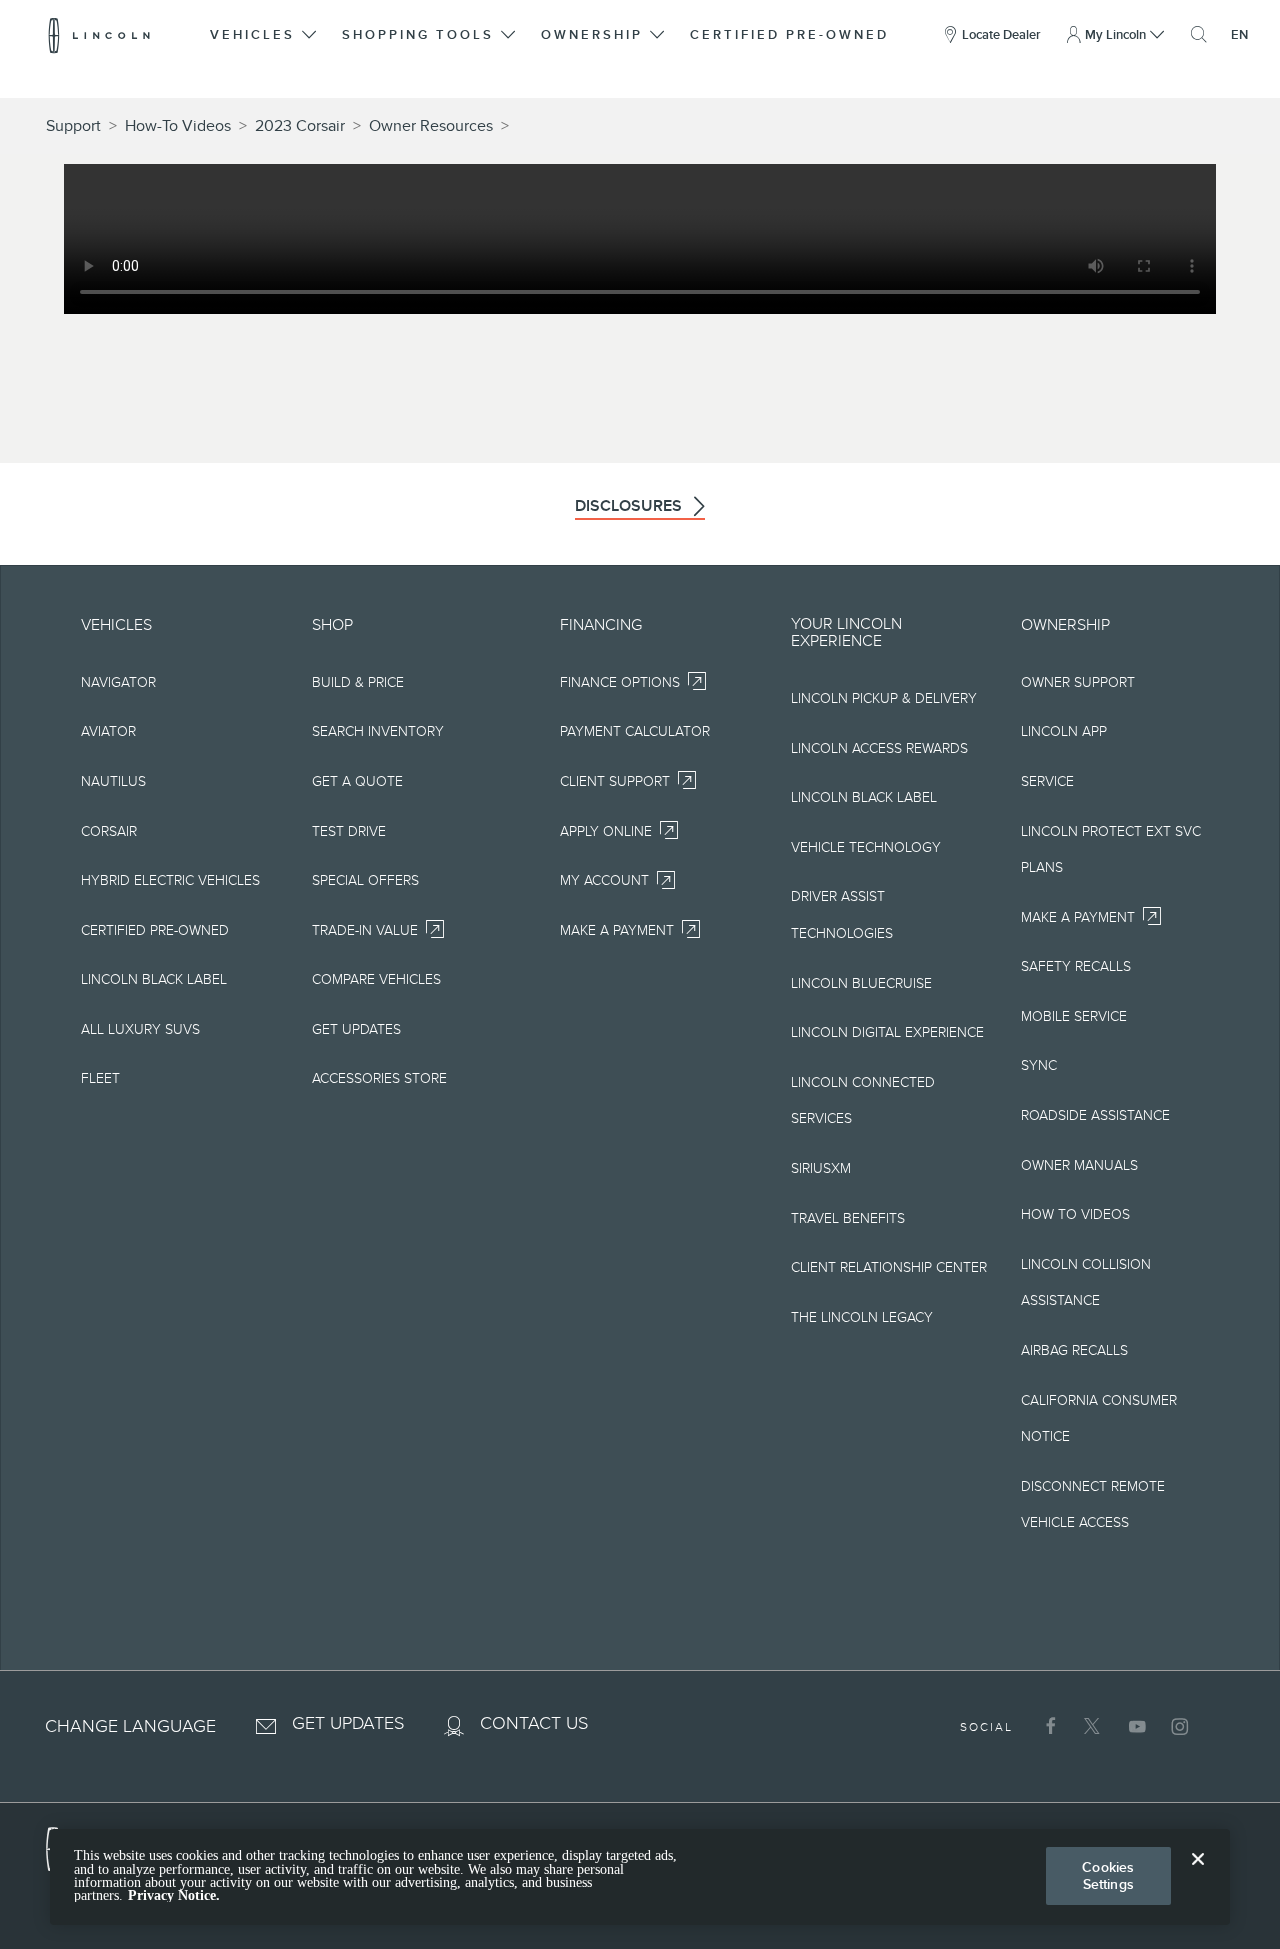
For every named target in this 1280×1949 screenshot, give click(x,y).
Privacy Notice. (174, 1895)
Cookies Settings (1108, 1875)
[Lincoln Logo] (99, 35)
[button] (265, 35)
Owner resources (431, 126)
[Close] (1198, 1875)
